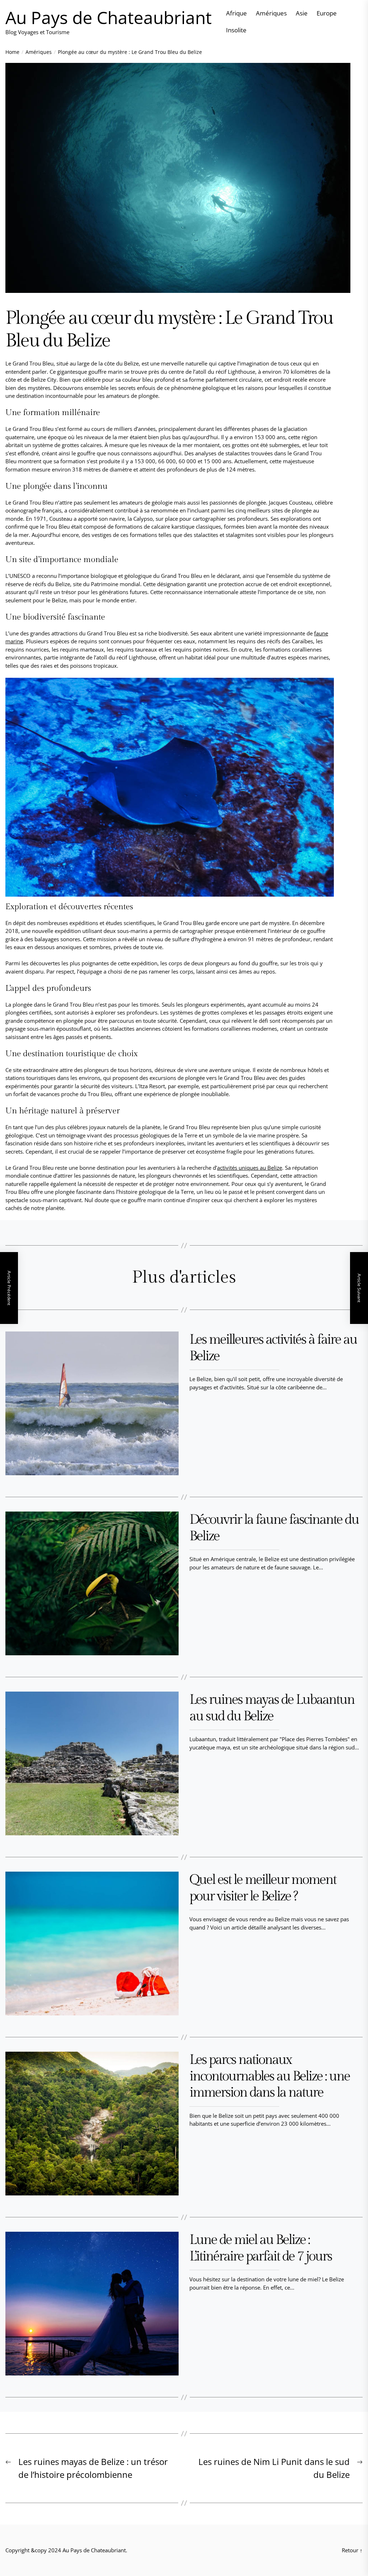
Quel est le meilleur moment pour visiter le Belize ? (263, 1888)
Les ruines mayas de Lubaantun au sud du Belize (272, 1708)
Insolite (236, 30)
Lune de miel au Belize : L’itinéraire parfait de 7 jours (261, 2248)
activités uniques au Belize (250, 1168)
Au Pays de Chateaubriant (109, 18)
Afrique (236, 13)
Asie (302, 13)
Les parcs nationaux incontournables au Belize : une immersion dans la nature (270, 2076)
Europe (327, 13)
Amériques (271, 13)
